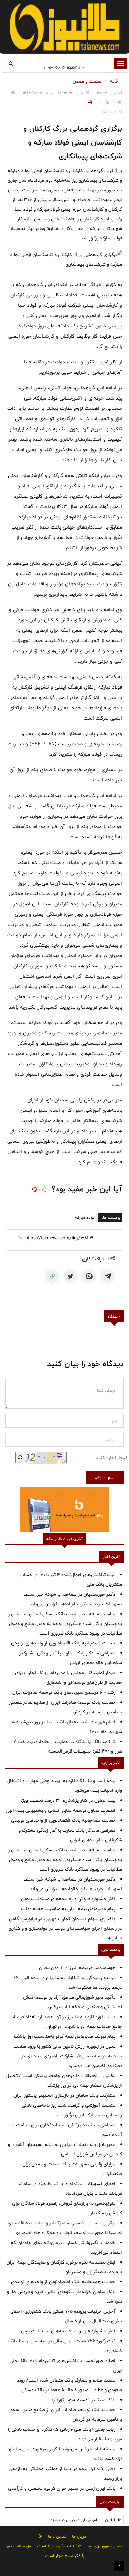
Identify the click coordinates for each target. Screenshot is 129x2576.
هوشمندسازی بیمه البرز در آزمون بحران (77, 1968)
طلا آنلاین (113, 2520)
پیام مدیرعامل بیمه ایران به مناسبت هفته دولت (68, 1909)
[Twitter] (71, 1276)
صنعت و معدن (87, 81)
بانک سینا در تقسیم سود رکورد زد (83, 2400)
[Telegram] (108, 1276)
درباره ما (79, 2536)
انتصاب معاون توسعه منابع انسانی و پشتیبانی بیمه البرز (60, 1810)
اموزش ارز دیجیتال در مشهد (74, 2520)
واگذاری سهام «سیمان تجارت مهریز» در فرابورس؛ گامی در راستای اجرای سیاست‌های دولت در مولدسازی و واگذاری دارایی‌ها (65, 1928)
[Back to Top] (119, 2566)
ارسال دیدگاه (105, 1478)
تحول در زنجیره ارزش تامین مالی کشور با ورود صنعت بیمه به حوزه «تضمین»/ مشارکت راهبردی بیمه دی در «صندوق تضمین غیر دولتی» (68, 2056)
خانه (114, 81)
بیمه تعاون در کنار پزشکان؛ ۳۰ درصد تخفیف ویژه (68, 1800)
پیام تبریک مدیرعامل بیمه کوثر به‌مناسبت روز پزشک (65, 2036)
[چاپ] (89, 102)
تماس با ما (57, 2536)
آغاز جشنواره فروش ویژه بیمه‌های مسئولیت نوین (68, 1899)
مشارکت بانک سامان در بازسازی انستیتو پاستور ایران (64, 2095)
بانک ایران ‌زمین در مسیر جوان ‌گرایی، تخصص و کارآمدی (62, 2488)
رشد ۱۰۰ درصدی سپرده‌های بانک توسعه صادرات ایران (64, 1692)
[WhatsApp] (89, 1276)
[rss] (41, 2536)
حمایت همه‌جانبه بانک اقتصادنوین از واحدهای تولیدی (63, 1643)
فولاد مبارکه (85, 1217)
